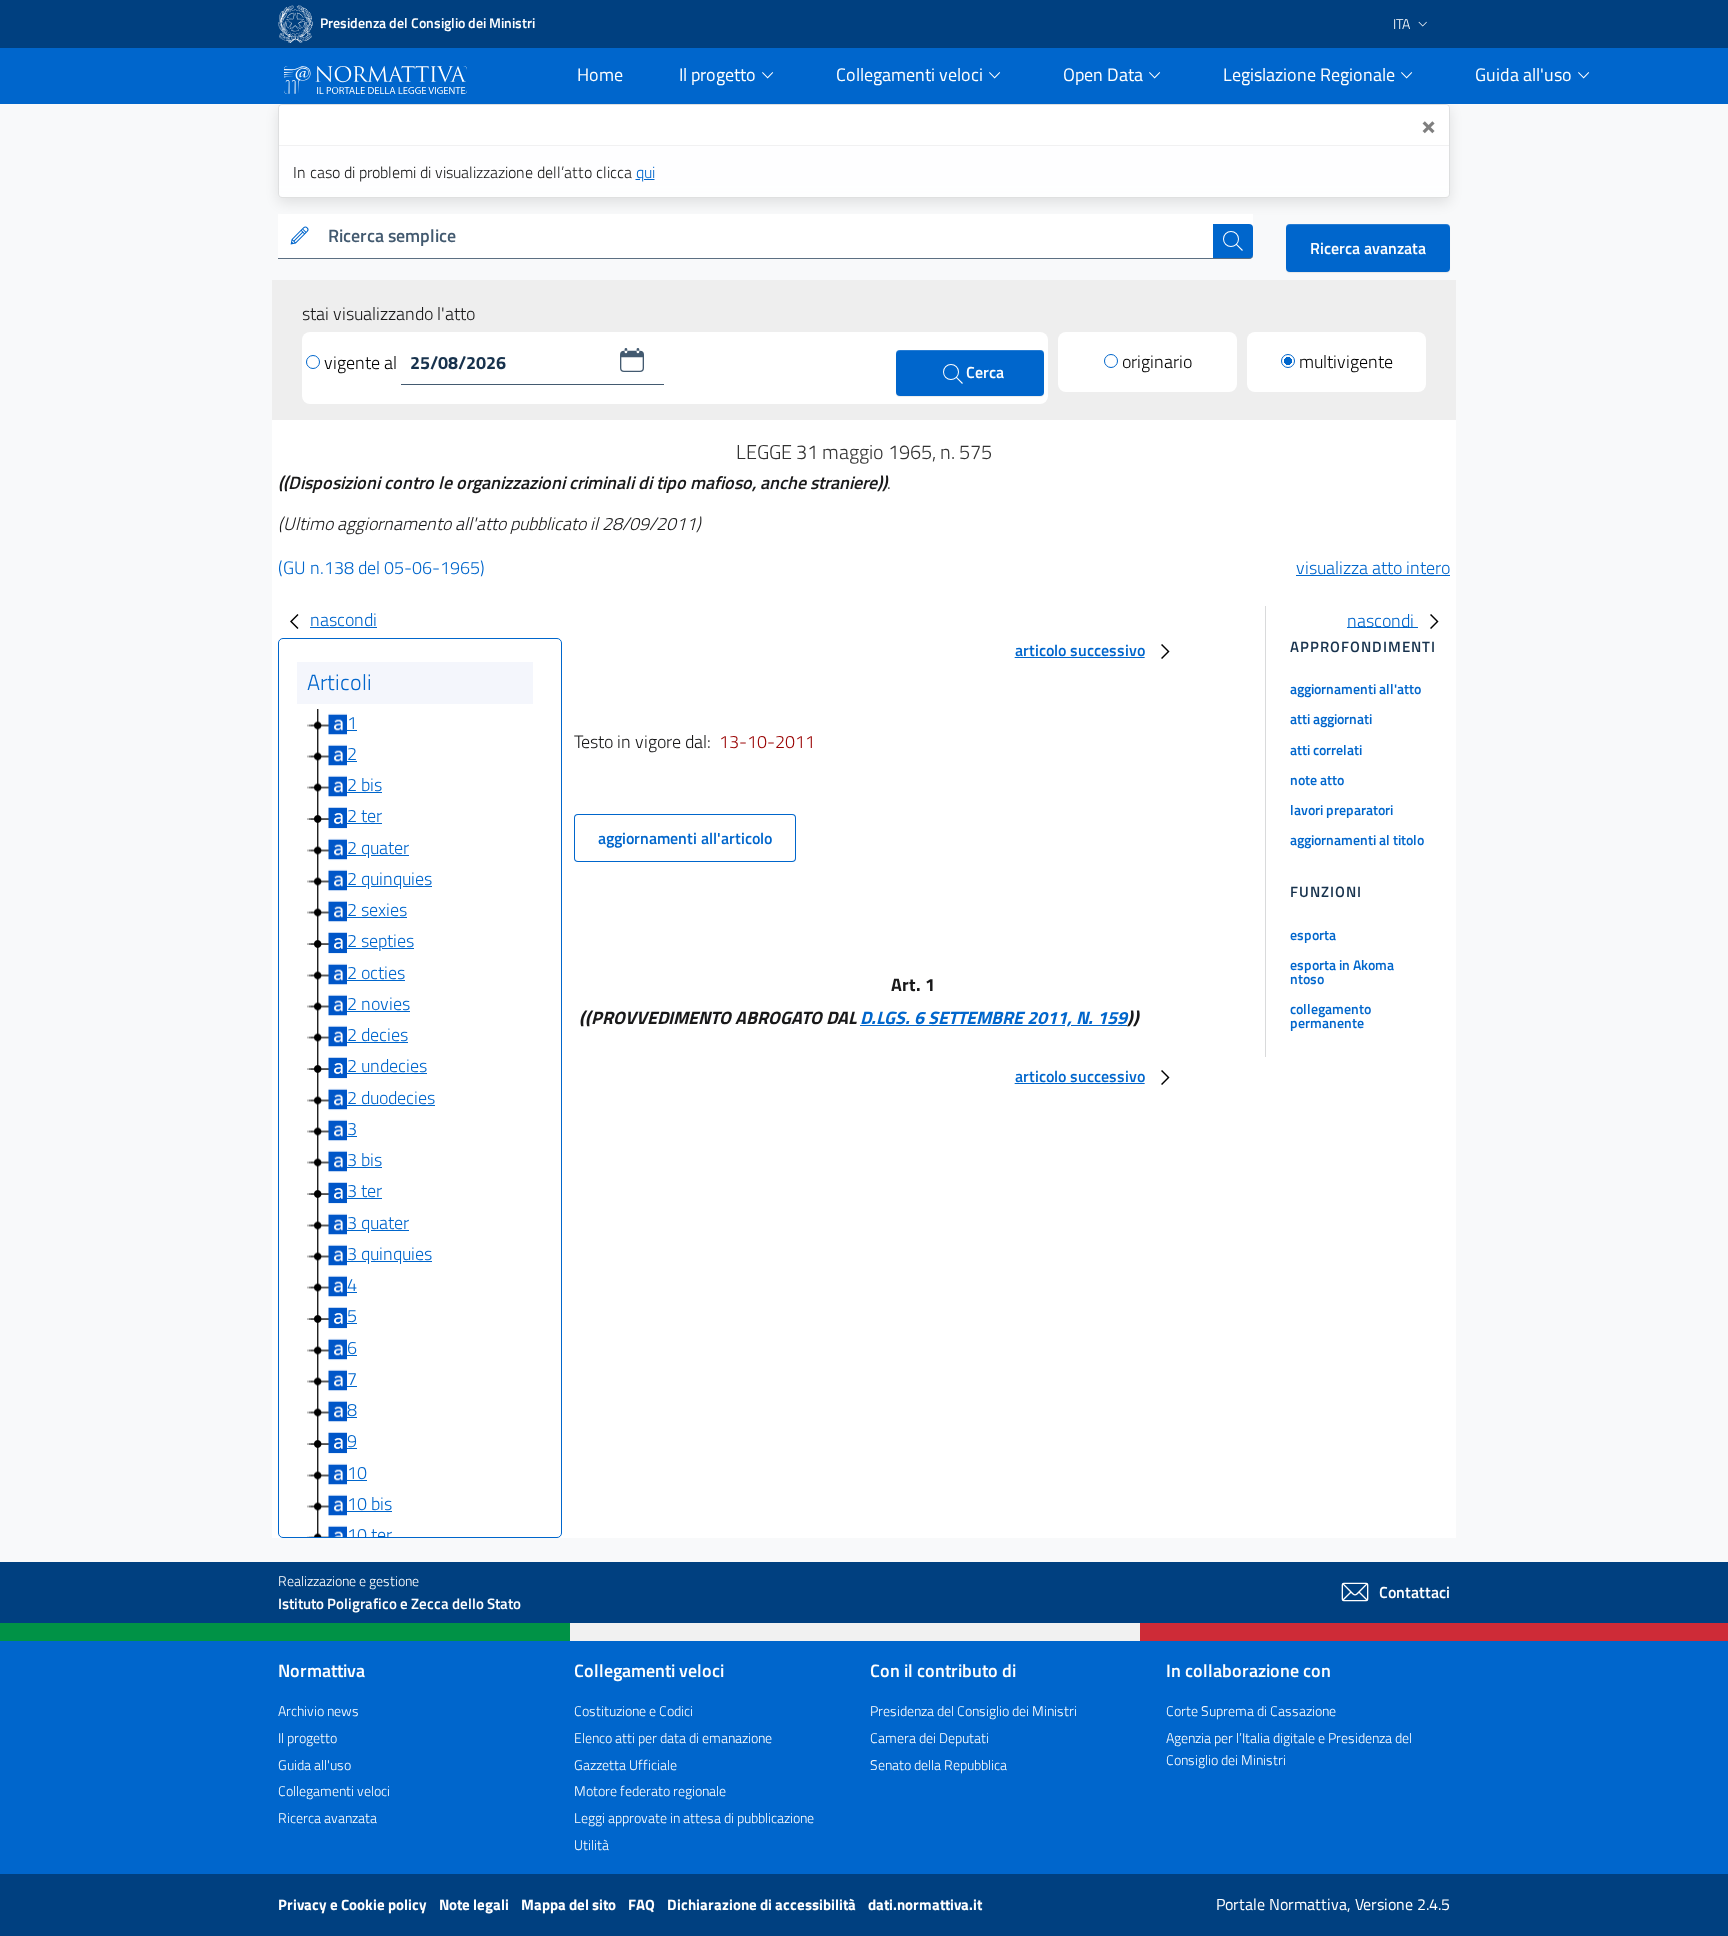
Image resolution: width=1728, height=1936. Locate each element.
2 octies (376, 972)
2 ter (364, 815)
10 (357, 1472)
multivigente (1346, 361)
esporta (1313, 934)
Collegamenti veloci (334, 1790)
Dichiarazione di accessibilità (763, 1904)
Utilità (591, 1844)
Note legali (475, 1904)
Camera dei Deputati (929, 1737)
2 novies (378, 1003)
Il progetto (307, 1737)
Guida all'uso (314, 1764)
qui (645, 172)
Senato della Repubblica (938, 1764)
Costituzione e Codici (633, 1710)
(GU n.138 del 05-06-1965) (381, 567)
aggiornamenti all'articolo (685, 838)
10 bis (369, 1503)
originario (1157, 361)
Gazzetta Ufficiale (625, 1764)
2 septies (380, 940)
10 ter (369, 1534)
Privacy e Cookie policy (354, 1904)
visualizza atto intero (1373, 567)
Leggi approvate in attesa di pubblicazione (694, 1817)
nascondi (343, 619)
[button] (632, 360)
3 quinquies (389, 1253)
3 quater (378, 1222)
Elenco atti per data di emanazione (673, 1737)
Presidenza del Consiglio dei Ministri (973, 1710)
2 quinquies (389, 878)
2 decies (377, 1034)
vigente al (362, 362)
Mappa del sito (570, 1904)
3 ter (364, 1190)
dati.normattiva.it (925, 1904)
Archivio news (318, 1710)
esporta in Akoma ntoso (1342, 971)
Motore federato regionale (650, 1790)
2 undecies (387, 1065)
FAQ (643, 1904)
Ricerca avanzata (1368, 248)
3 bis (364, 1159)
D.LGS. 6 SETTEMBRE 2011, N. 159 (993, 1017)
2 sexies (377, 909)
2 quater (378, 847)
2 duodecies (391, 1097)
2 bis (364, 784)
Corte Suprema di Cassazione (1251, 1710)
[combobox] (766, 236)
